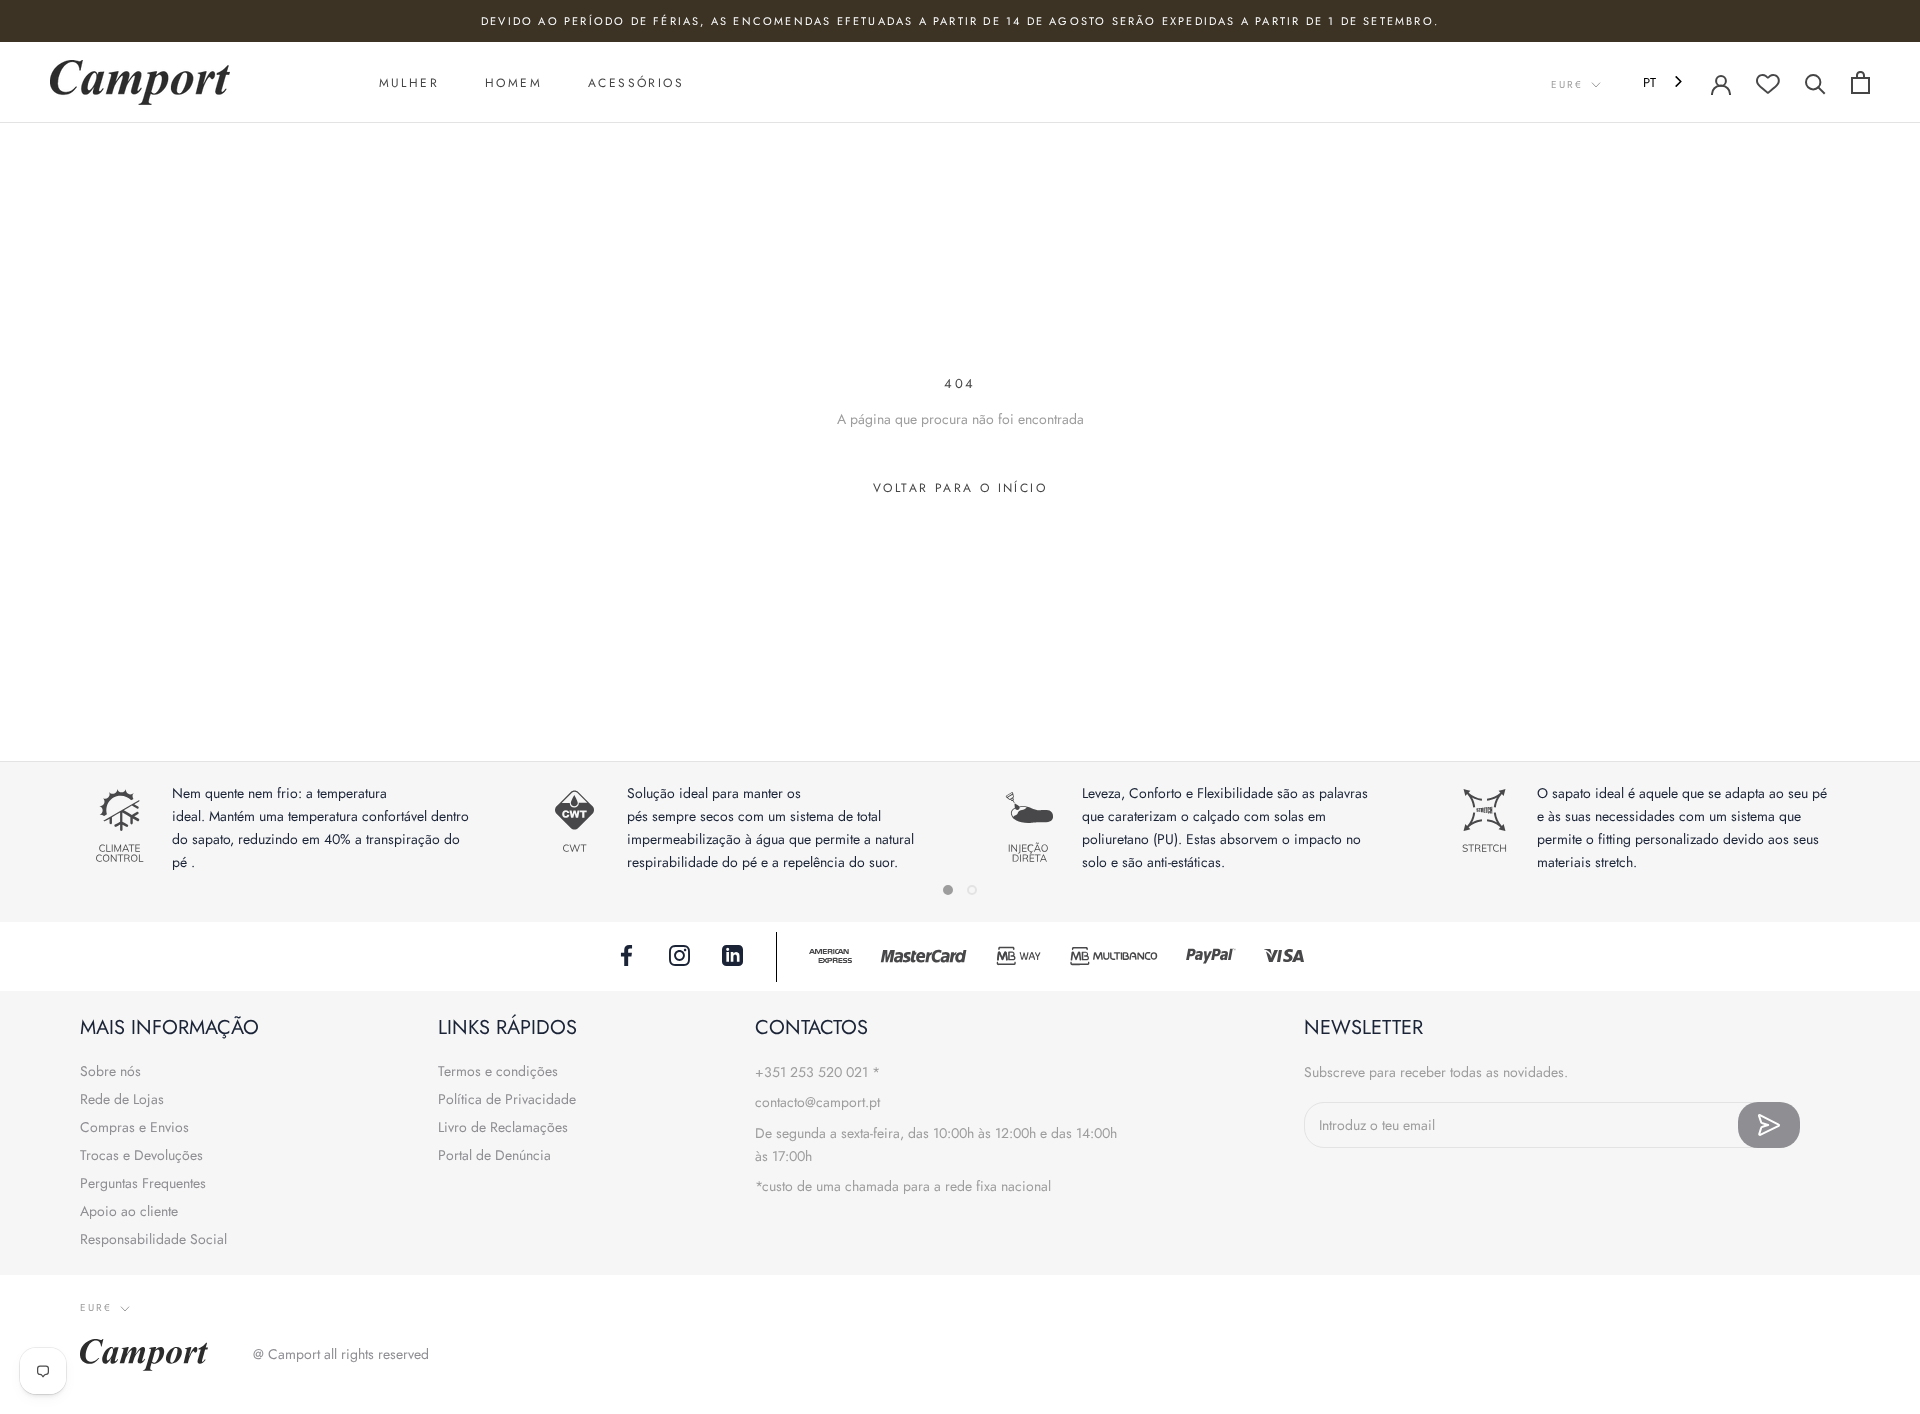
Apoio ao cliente (129, 1211)
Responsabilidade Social (153, 1239)
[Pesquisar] (1815, 82)
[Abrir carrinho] (1860, 82)
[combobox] (1664, 82)
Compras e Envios (134, 1127)
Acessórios (636, 83)
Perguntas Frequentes (143, 1183)
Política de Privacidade (507, 1099)
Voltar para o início (960, 488)
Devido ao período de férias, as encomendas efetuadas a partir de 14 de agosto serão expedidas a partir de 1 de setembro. (960, 21)
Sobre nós (110, 1071)
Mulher (409, 83)
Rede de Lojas (122, 1099)
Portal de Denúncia (494, 1155)
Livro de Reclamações (503, 1127)
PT (1649, 82)
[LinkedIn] (732, 954)
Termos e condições (498, 1071)
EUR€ (1567, 84)
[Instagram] (679, 954)
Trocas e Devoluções (141, 1155)
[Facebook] (626, 954)
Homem (513, 83)
